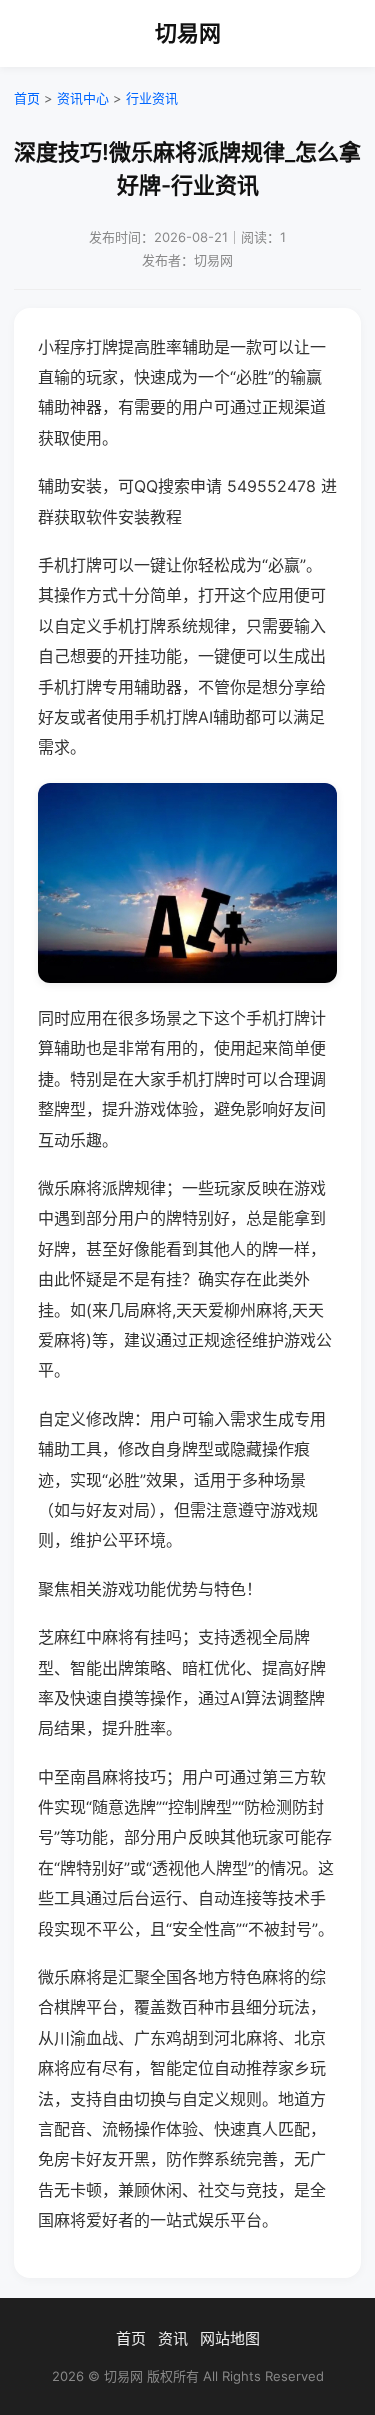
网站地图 (230, 2338)
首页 (27, 98)
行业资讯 (152, 98)
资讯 (173, 2338)
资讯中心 (83, 98)
